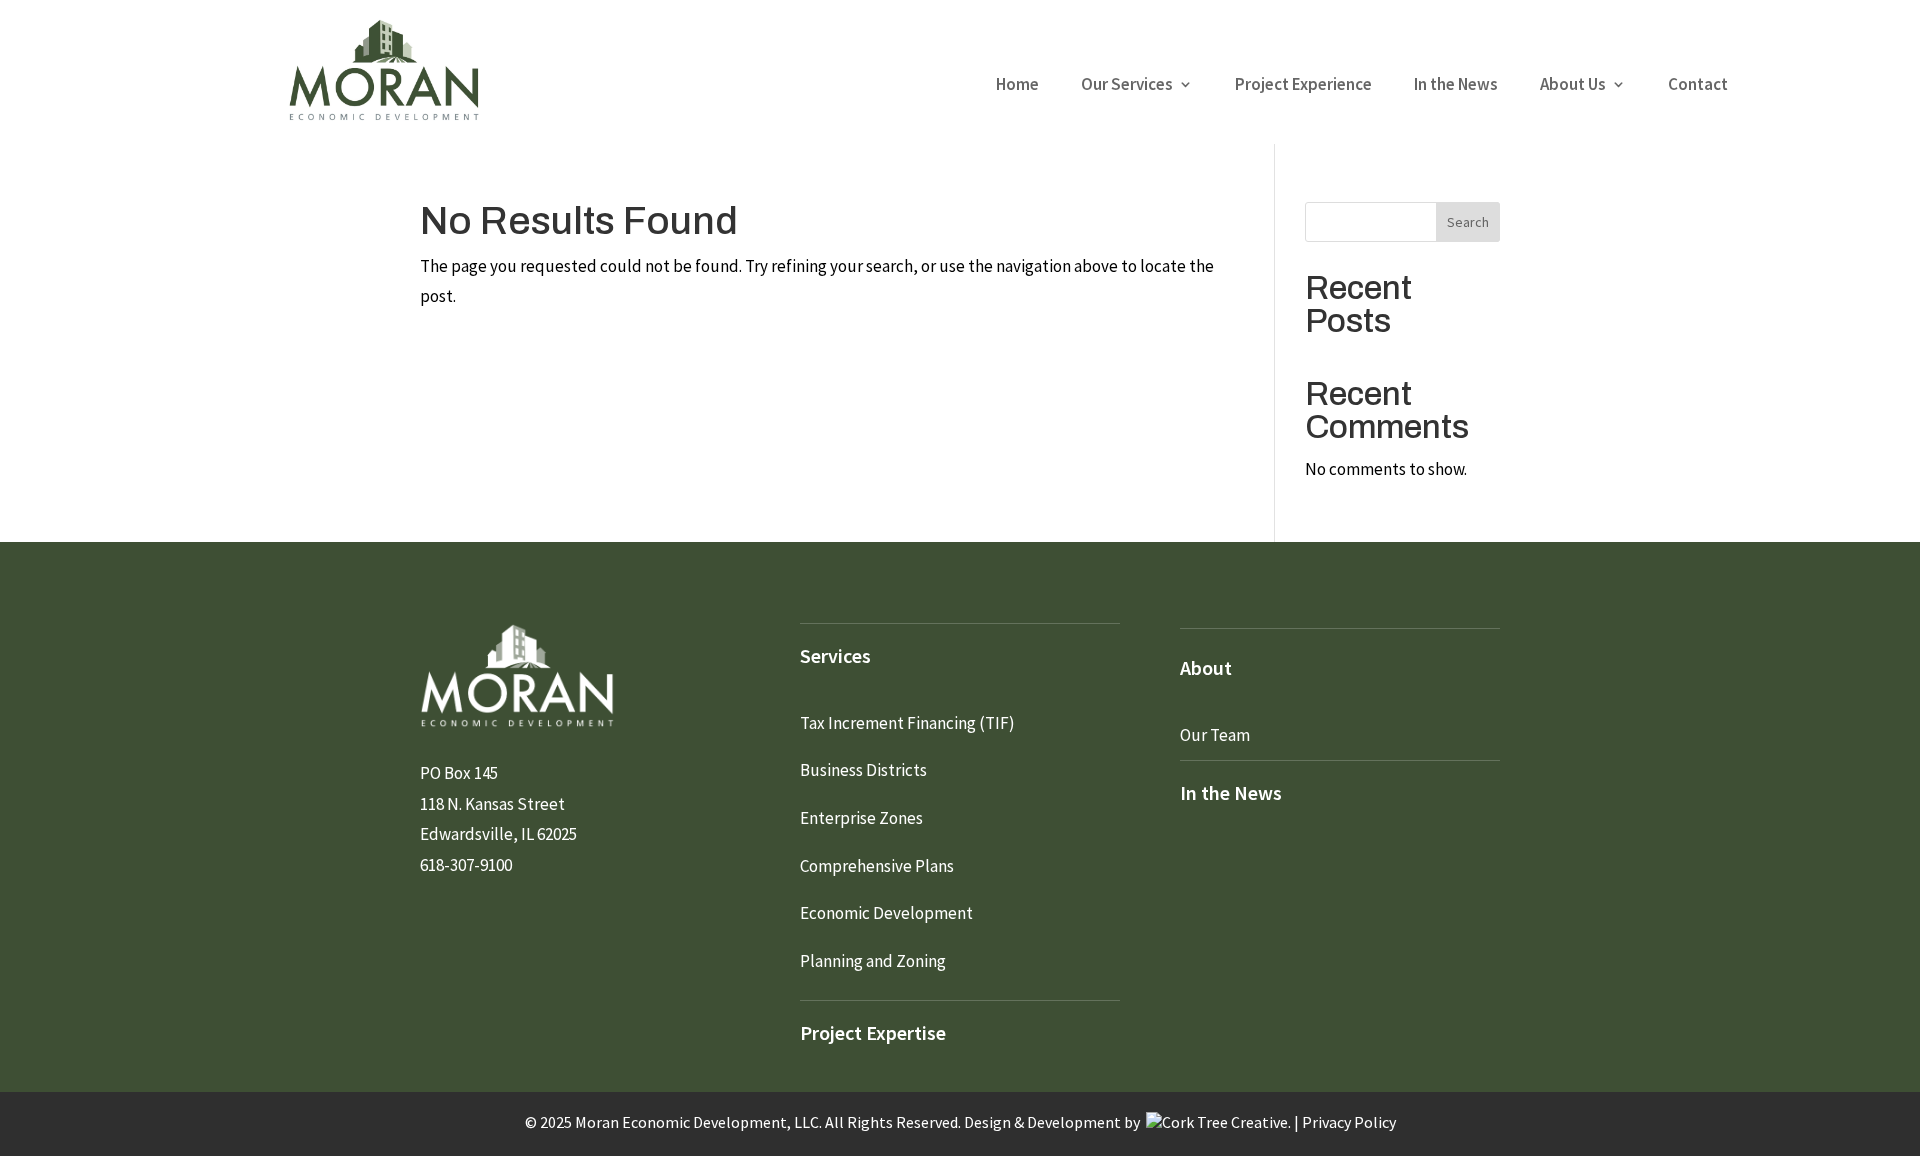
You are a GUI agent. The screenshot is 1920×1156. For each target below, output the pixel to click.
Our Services (1127, 86)
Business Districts (863, 770)
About (1206, 667)
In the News (1456, 86)
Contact (1698, 86)
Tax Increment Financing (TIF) (907, 723)
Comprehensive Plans (877, 866)
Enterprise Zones (861, 818)
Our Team (1215, 735)
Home (1017, 86)
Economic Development (886, 913)
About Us (1573, 86)
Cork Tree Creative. (1226, 1122)
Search (1468, 222)
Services (835, 655)
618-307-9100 (466, 865)
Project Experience (1303, 86)
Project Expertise (873, 1032)
